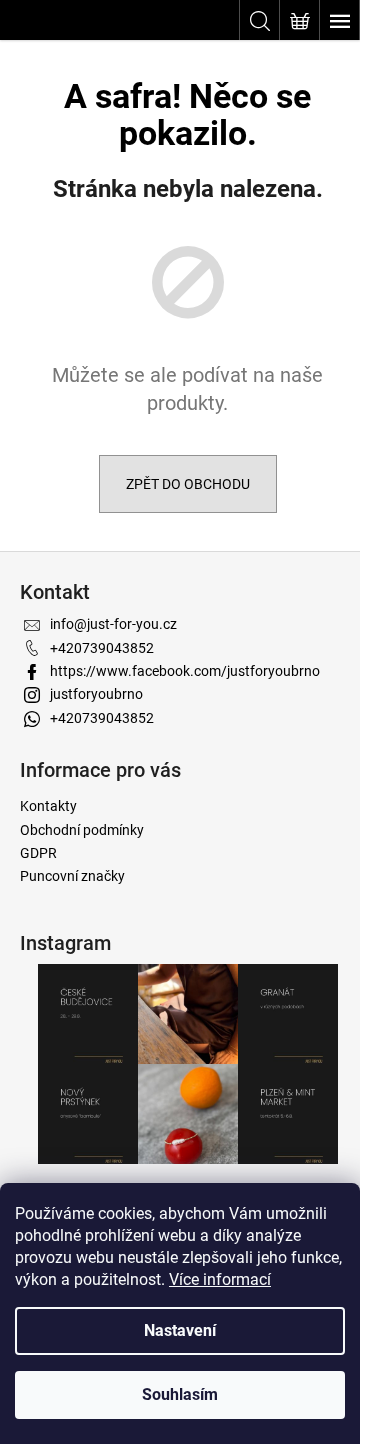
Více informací (220, 1279)
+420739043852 (102, 648)
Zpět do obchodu (188, 484)
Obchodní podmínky (82, 830)
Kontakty (48, 806)
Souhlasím (180, 1394)
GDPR (38, 853)
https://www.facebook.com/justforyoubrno (185, 671)
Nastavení (180, 1330)
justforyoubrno (96, 694)
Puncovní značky (72, 876)
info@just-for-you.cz (113, 624)
